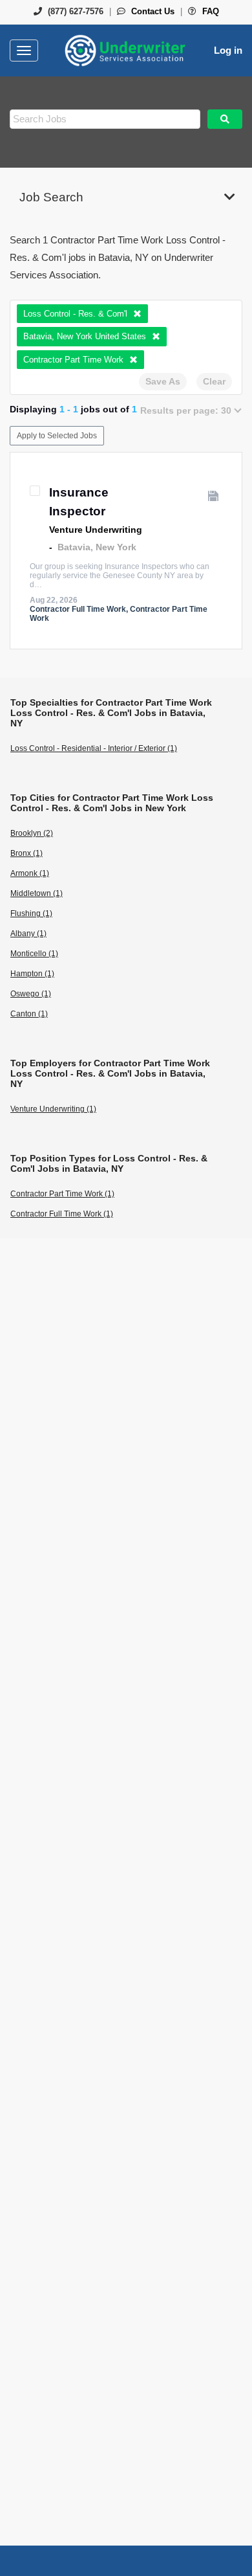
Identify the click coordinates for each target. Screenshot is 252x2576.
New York (116, 547)
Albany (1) (28, 934)
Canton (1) (29, 1014)
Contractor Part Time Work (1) (62, 1194)
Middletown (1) (37, 893)
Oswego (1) (31, 994)
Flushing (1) (31, 913)
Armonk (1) (30, 873)
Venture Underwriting (96, 530)
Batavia (74, 547)
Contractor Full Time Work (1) (62, 1214)
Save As (163, 381)
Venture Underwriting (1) (53, 1109)
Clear (214, 381)
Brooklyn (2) (32, 833)
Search (225, 119)
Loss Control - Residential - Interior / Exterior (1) (94, 748)
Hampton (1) (32, 974)
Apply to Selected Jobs (57, 436)
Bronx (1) (26, 853)
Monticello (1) (34, 954)
